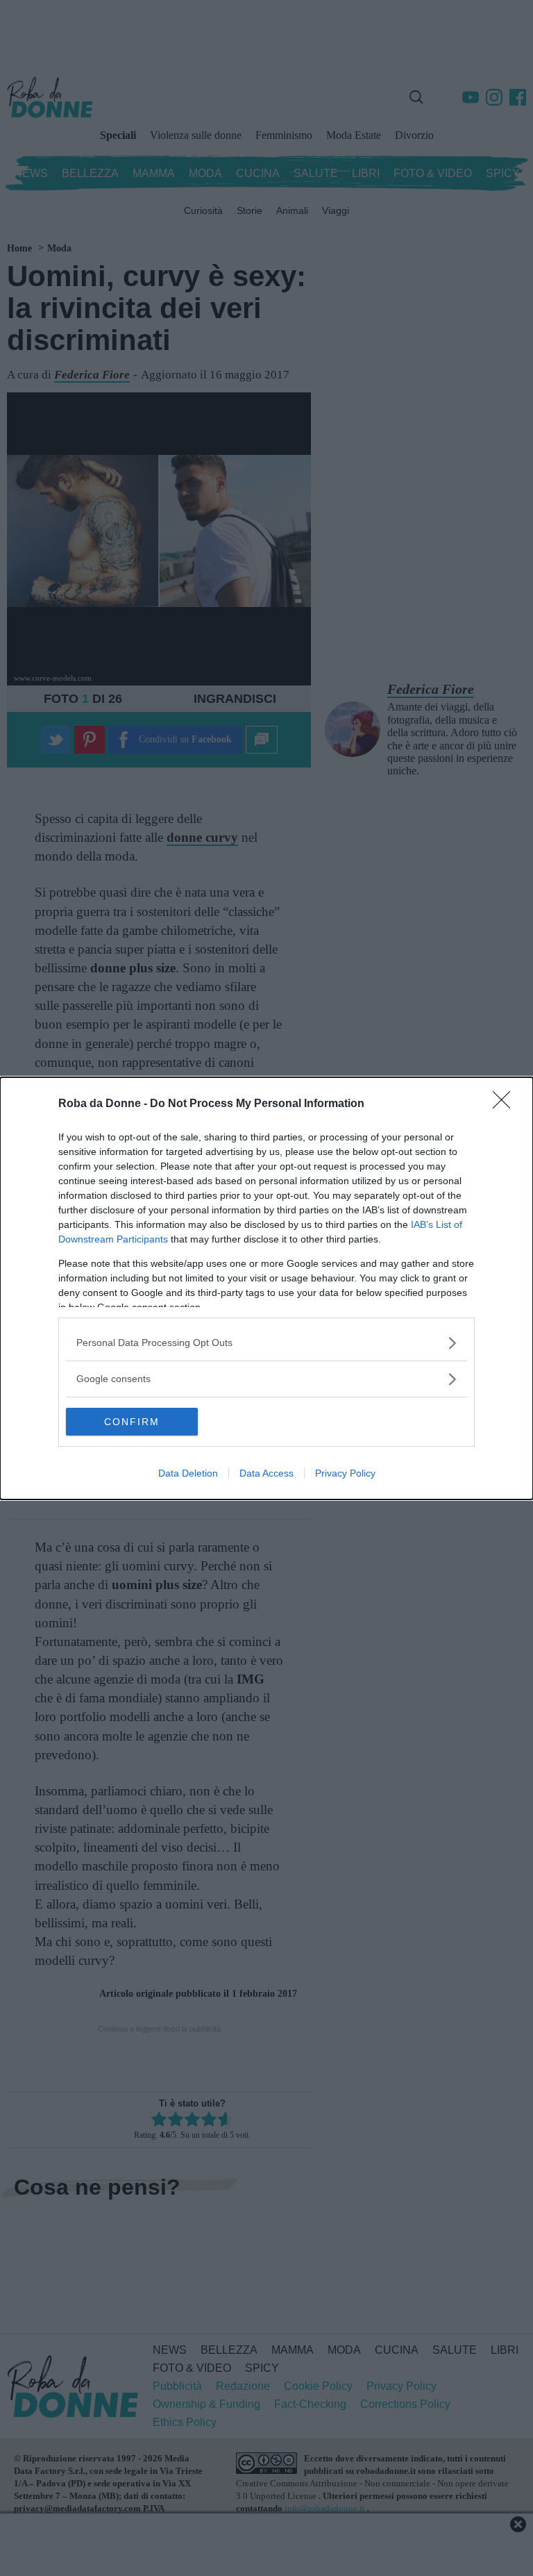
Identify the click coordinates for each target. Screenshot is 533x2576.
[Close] (506, 1104)
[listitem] (266, 1343)
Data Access (266, 1473)
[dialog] (266, 1288)
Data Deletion (188, 1473)
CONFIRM (132, 1422)
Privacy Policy (345, 1473)
